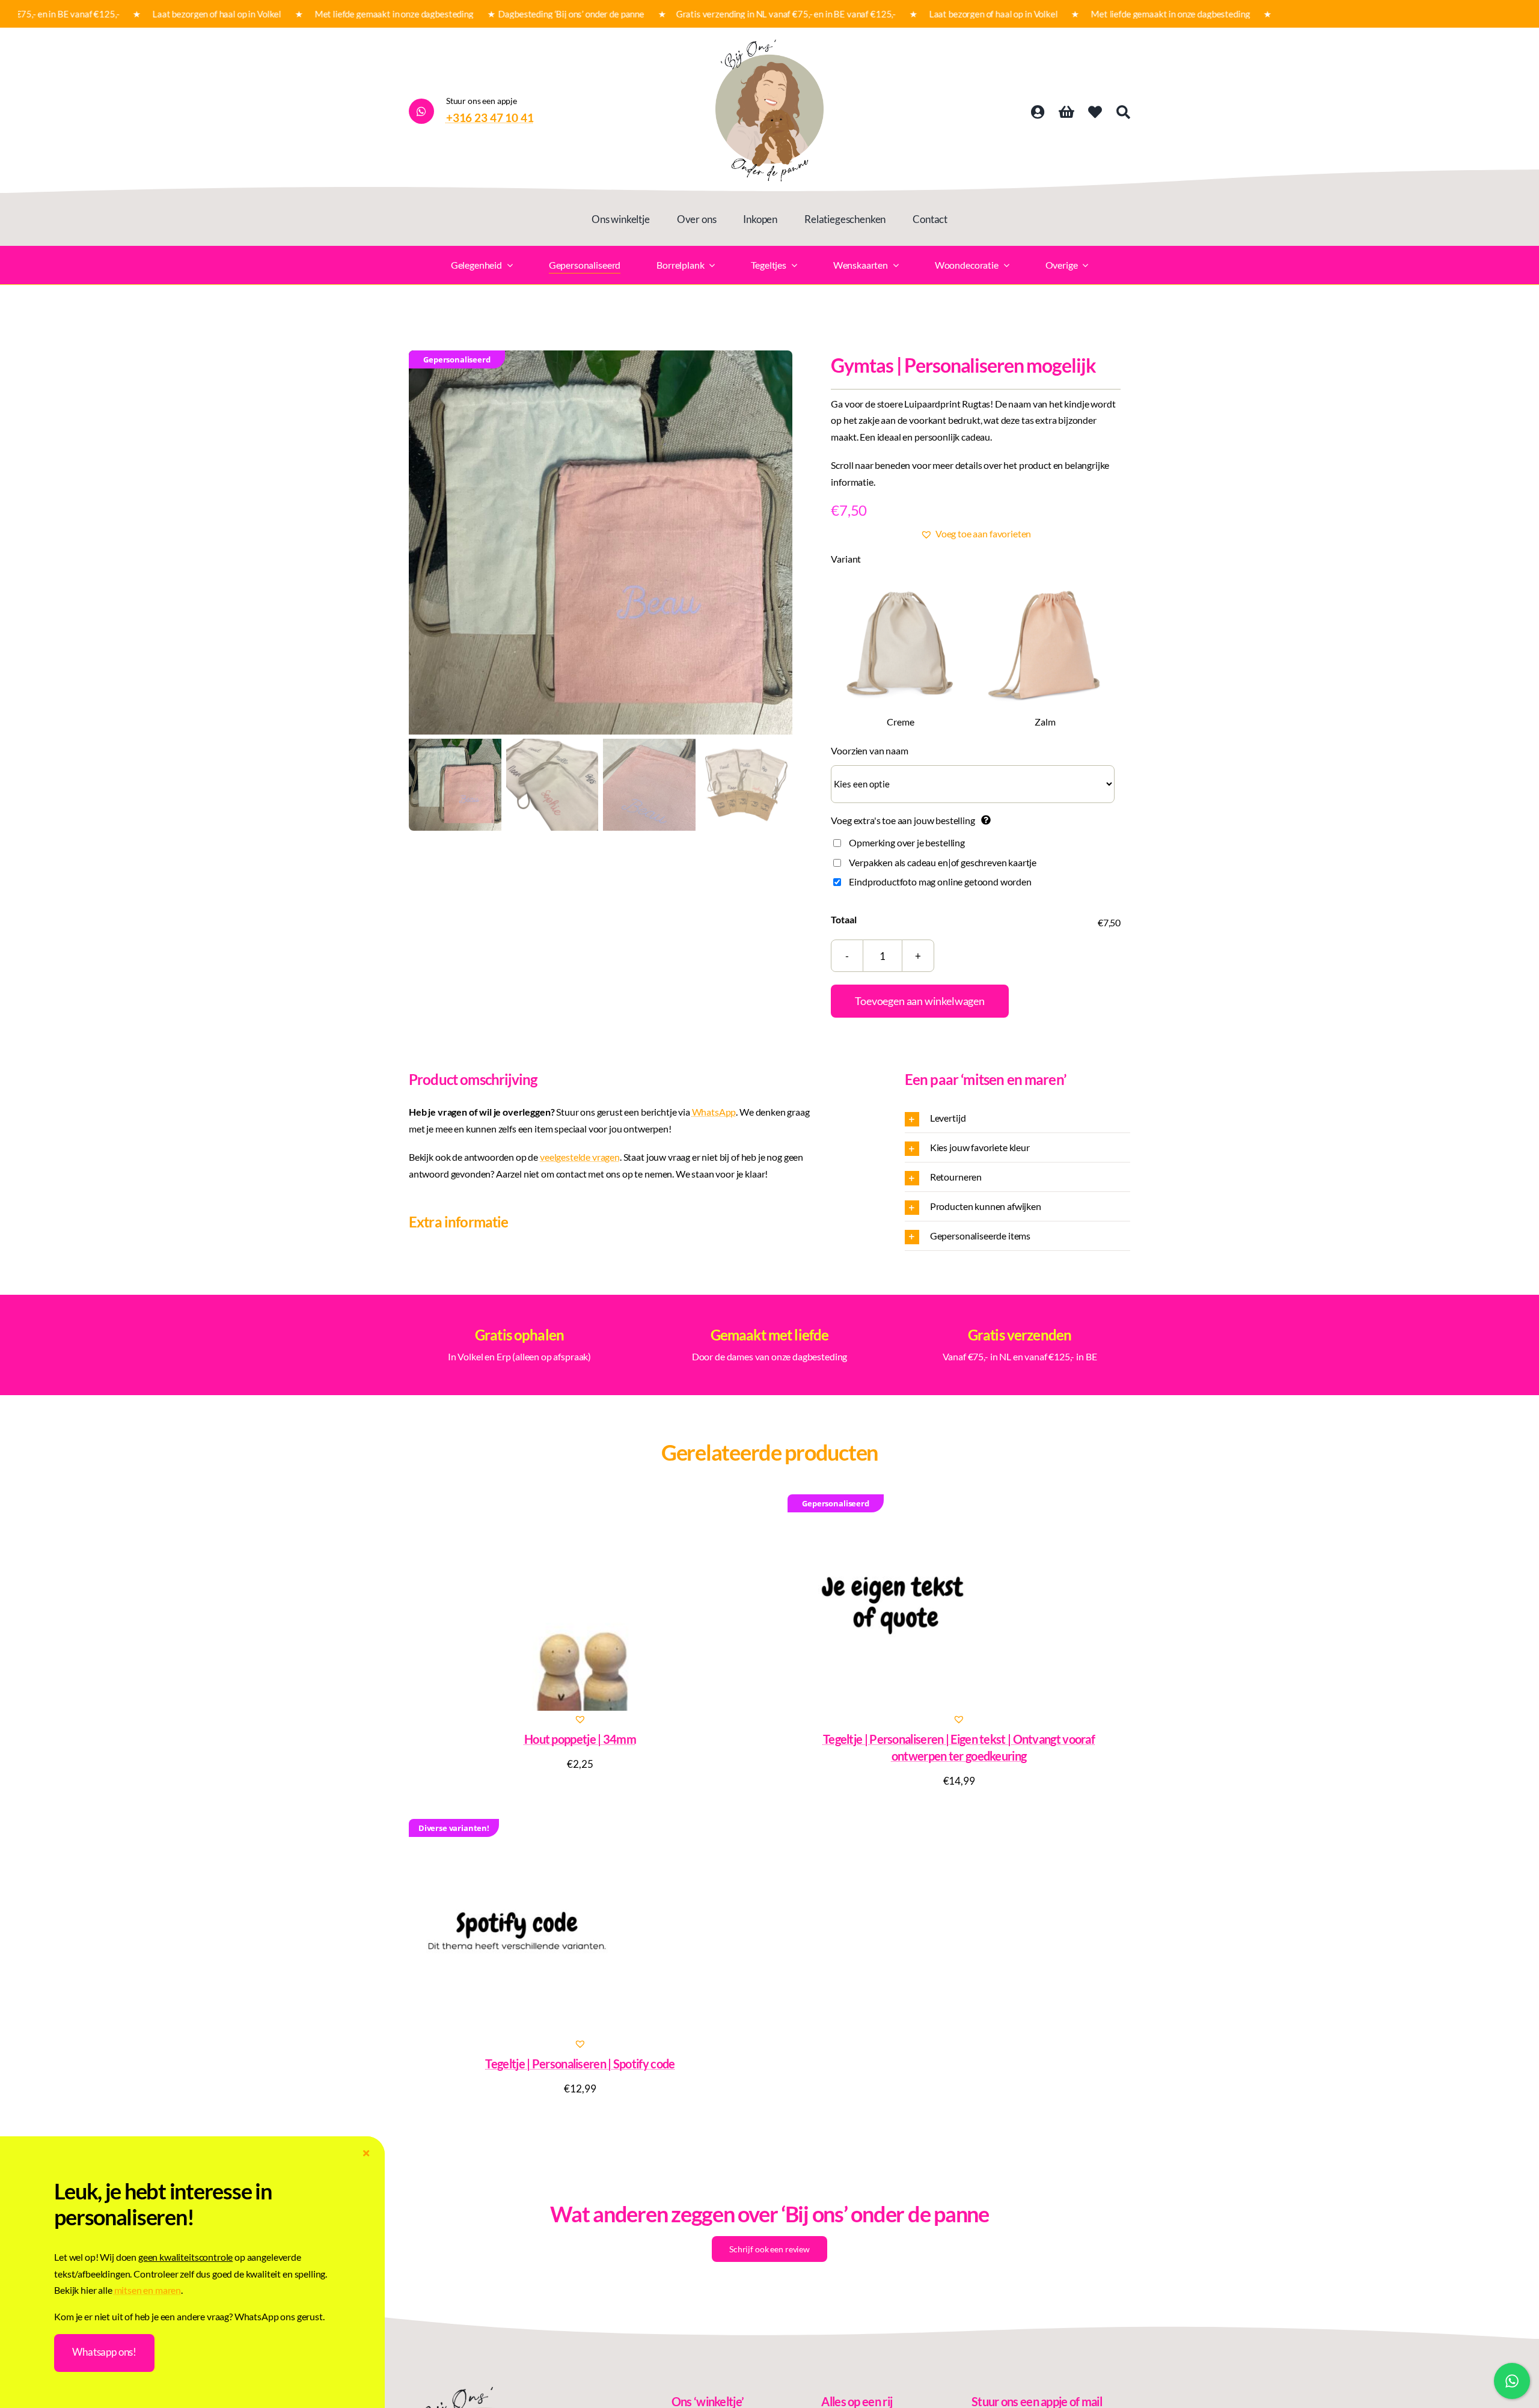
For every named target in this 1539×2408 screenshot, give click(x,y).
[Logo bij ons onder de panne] (769, 44)
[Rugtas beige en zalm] (601, 542)
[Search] (1123, 112)
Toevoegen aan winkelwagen (920, 1001)
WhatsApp (714, 1112)
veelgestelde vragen (580, 1157)
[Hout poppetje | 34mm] (580, 1603)
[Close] (366, 2153)
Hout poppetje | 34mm (580, 1739)
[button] (976, 534)
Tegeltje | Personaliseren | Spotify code (580, 2064)
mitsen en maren (148, 2290)
